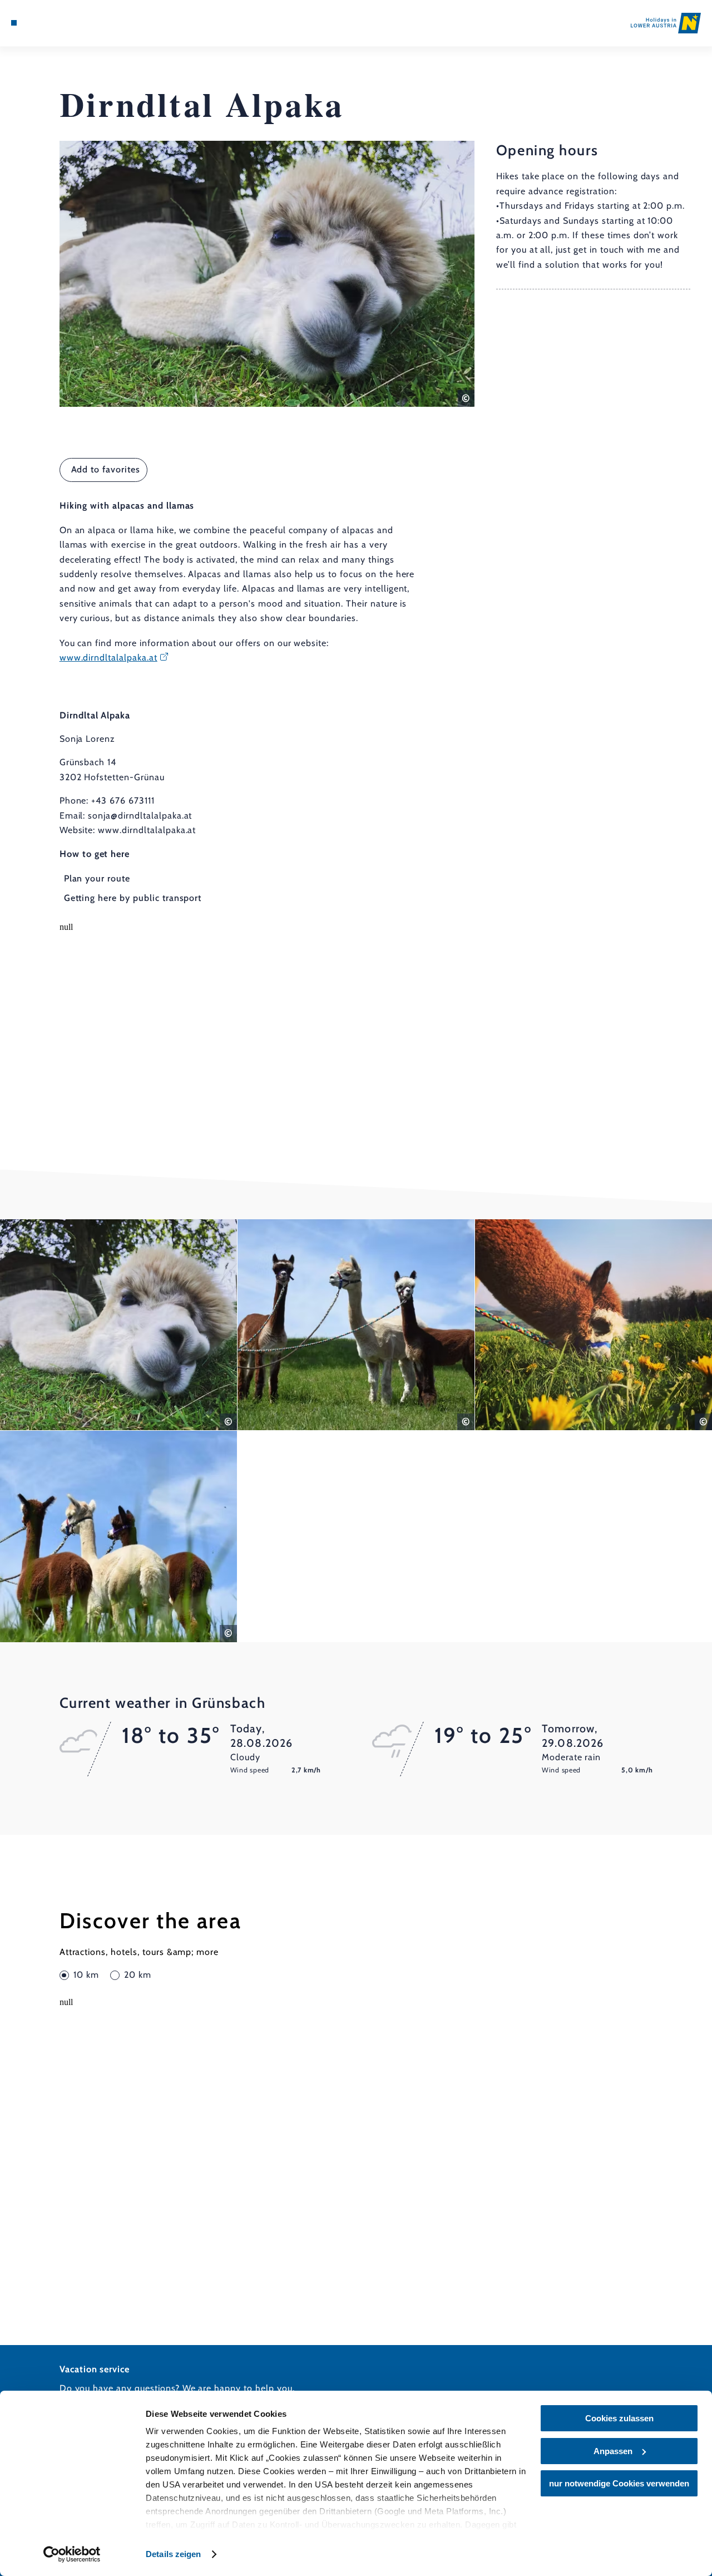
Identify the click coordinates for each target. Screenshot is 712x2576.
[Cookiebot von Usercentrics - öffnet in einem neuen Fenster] (72, 2554)
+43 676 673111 (123, 801)
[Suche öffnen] (65, 23)
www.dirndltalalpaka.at (108, 657)
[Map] (39, 23)
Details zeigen (173, 2554)
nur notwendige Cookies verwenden (619, 2483)
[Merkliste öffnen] (52, 23)
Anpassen (613, 2451)
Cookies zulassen (619, 2418)
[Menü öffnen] (14, 23)
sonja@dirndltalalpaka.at (140, 816)
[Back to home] (666, 23)
